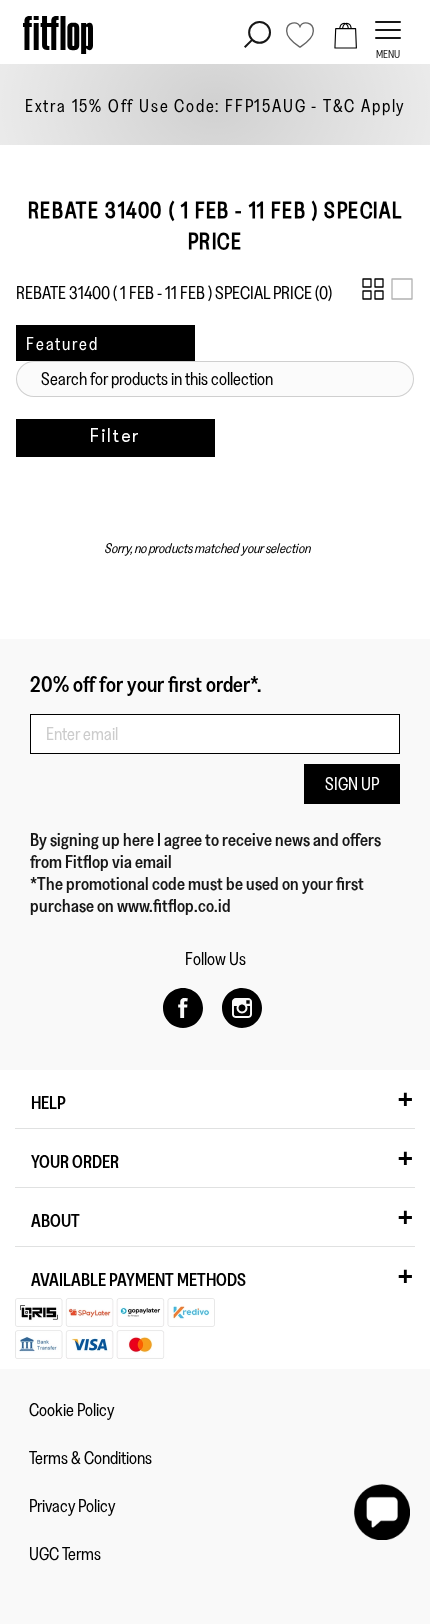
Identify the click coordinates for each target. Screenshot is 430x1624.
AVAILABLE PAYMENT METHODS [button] (138, 1280)
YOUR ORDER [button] (75, 1162)
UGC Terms (65, 1554)
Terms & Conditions (90, 1458)
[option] (215, 104)
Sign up (352, 784)
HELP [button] (48, 1103)
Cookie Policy (71, 1410)
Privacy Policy (72, 1506)
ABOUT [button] (55, 1221)
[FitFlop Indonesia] (58, 35)
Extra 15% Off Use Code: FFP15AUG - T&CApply (215, 106)
